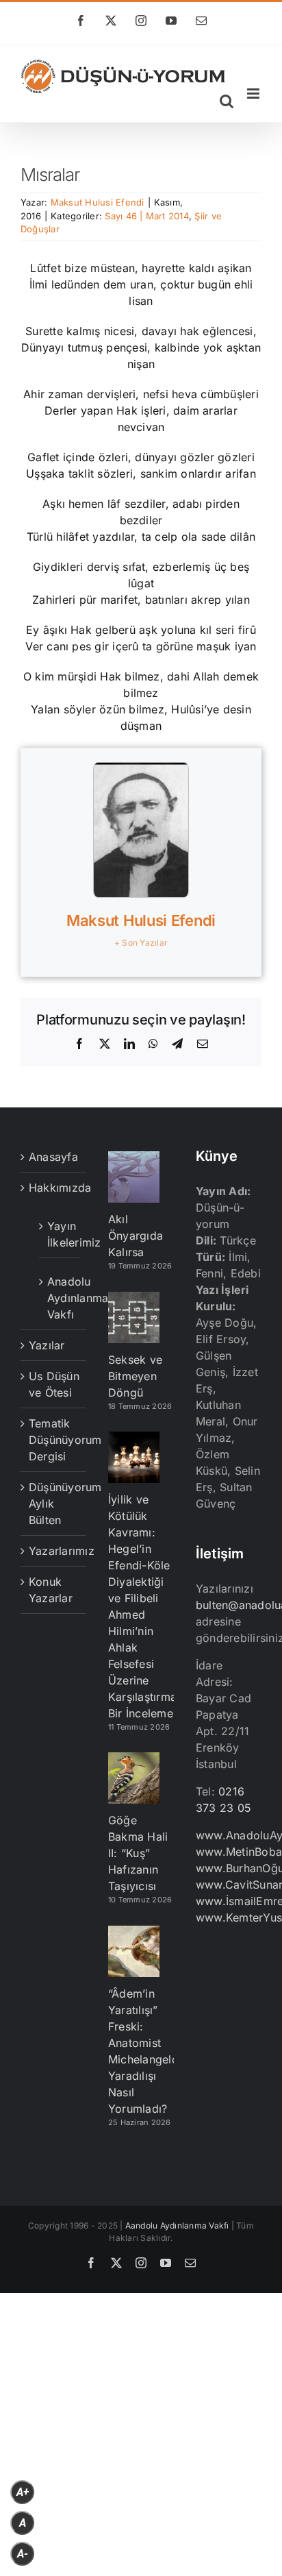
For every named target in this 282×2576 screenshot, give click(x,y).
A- (23, 2554)
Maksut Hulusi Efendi (98, 202)
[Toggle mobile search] (227, 101)
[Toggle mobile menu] (254, 94)
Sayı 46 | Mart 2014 (147, 216)
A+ (23, 2492)
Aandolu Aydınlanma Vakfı (177, 2225)
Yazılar (47, 1345)
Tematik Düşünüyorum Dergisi (54, 1440)
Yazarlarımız (54, 1551)
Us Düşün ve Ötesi (54, 1384)
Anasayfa (53, 1157)
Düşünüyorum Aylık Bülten (54, 1504)
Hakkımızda (54, 1188)
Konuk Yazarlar (51, 1590)
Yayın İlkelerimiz (60, 1234)
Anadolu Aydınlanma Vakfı (60, 1298)
